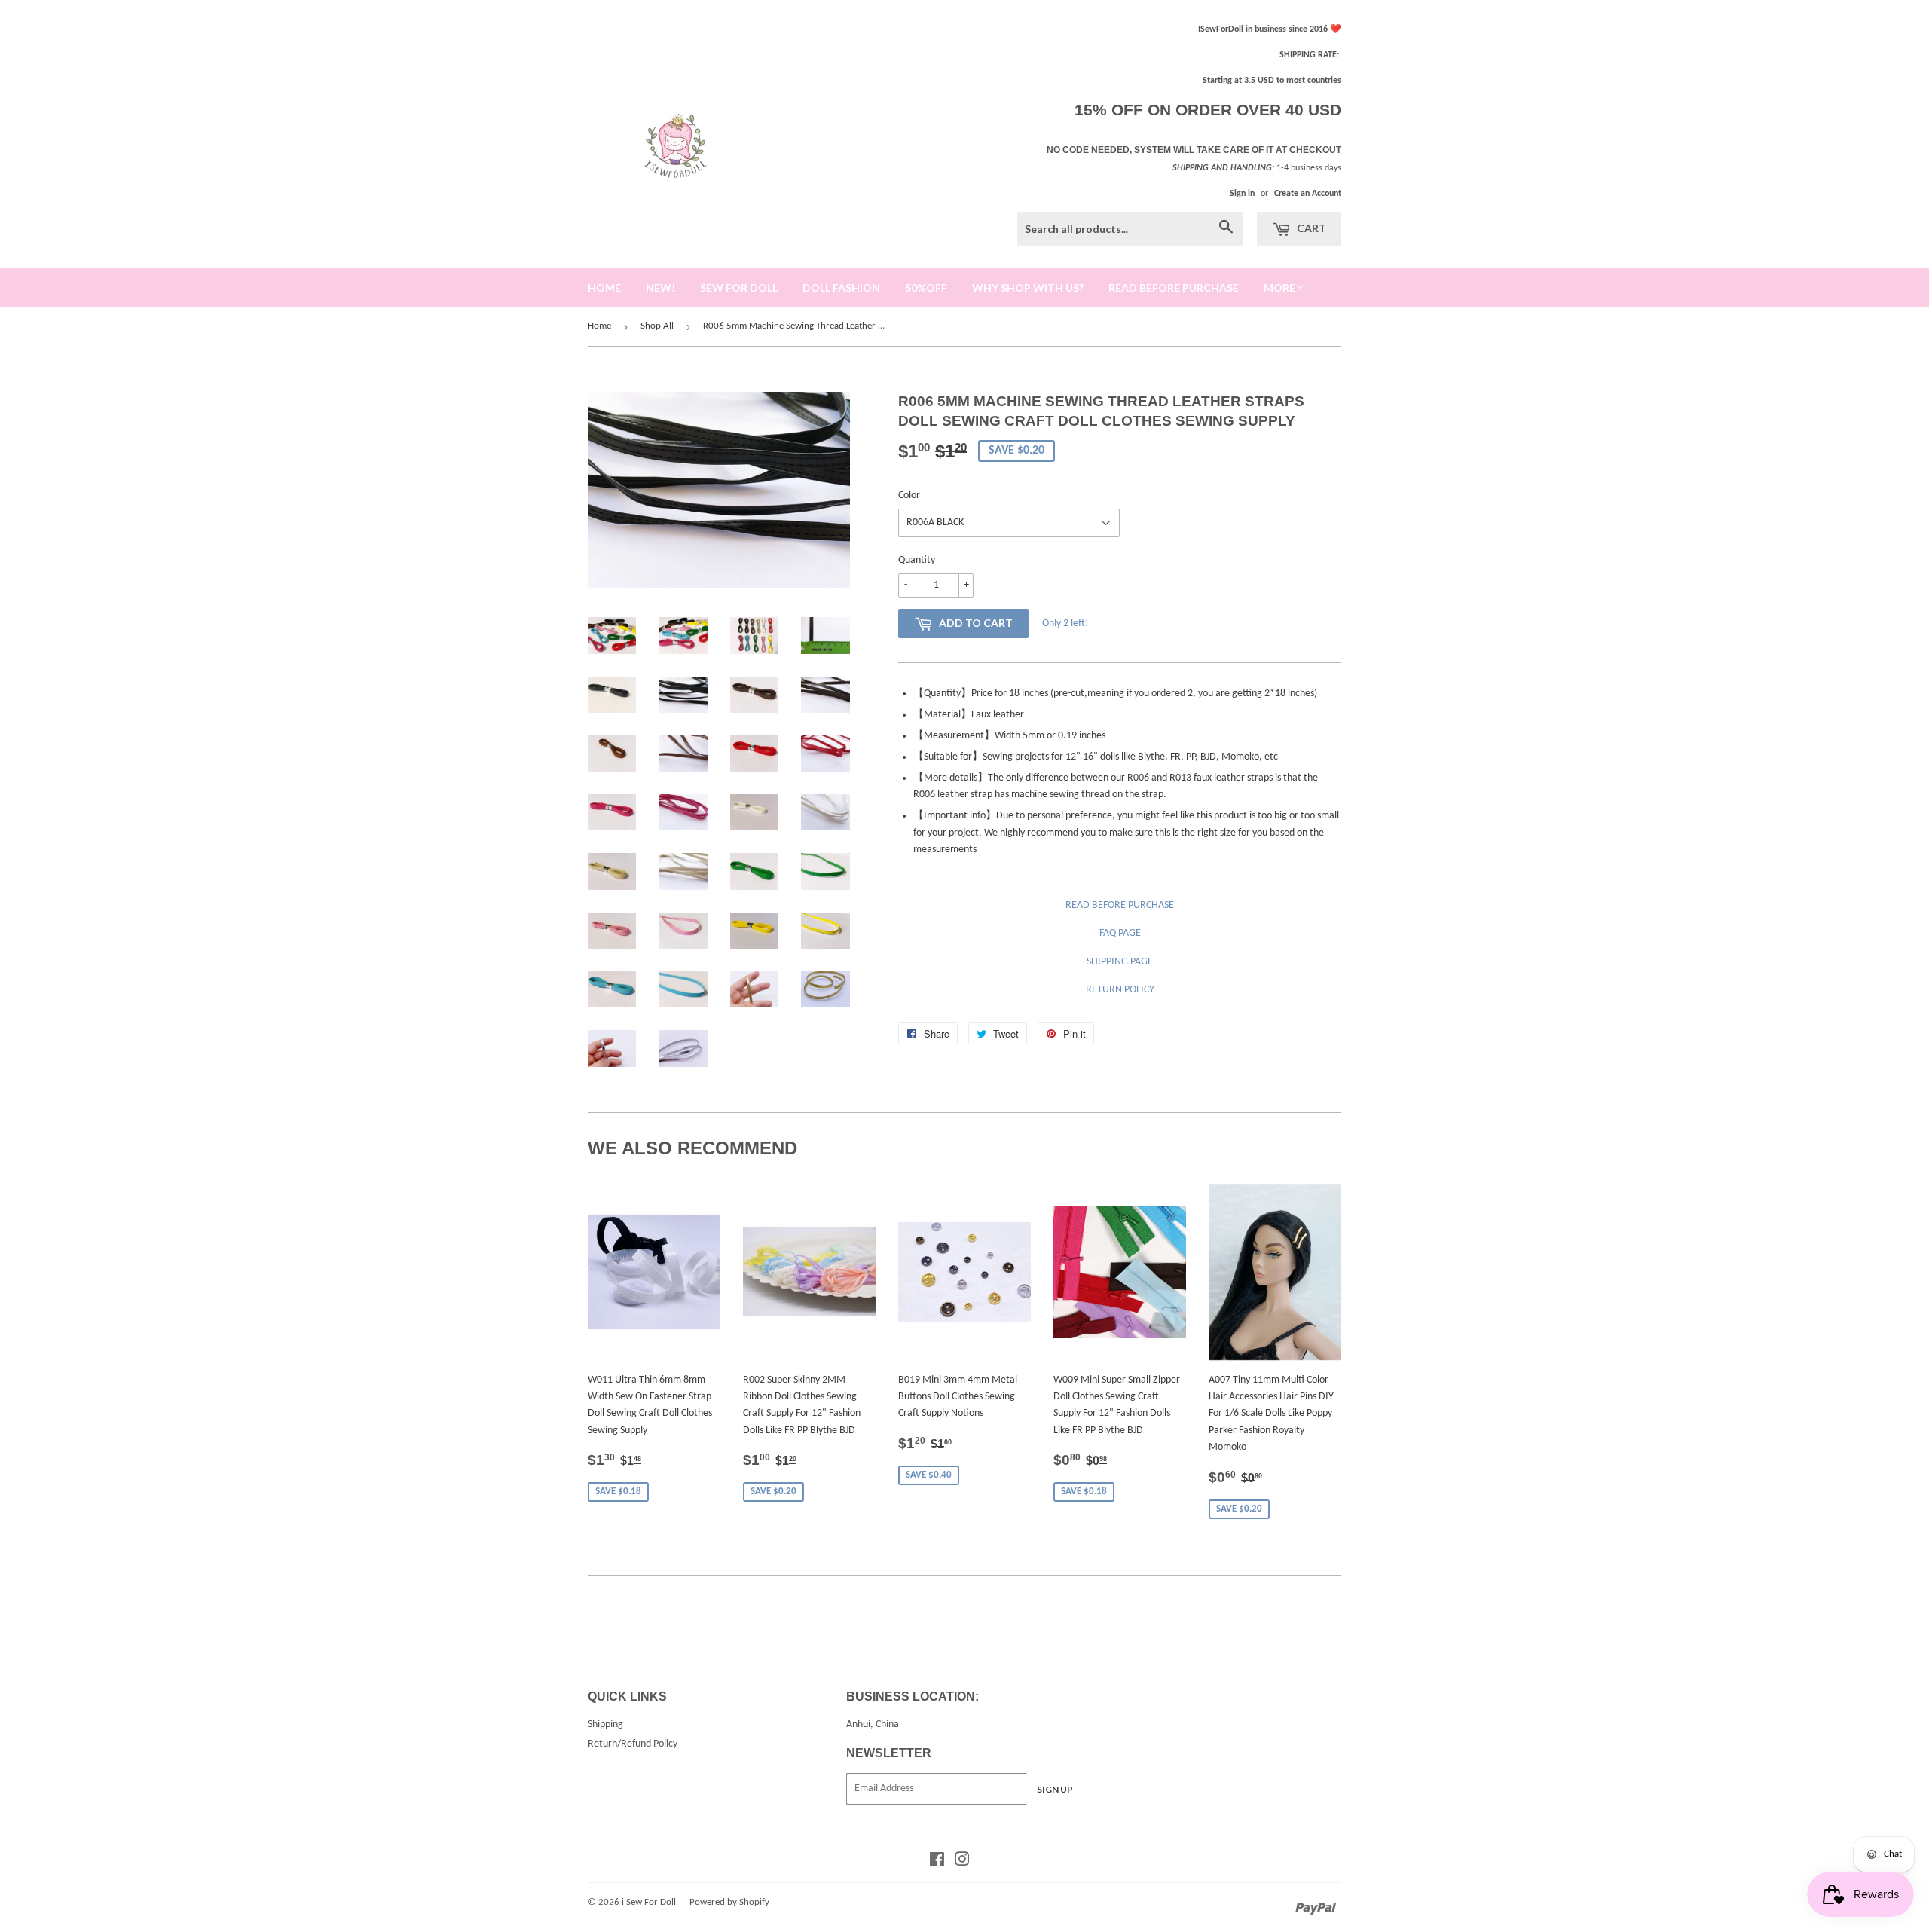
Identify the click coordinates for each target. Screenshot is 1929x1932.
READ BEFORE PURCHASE (1120, 905)
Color (909, 495)
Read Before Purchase (1174, 287)
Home (599, 326)
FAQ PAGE (1120, 933)
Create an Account (1308, 194)
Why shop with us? (1028, 287)
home (604, 287)
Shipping (605, 1724)
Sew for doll (739, 287)
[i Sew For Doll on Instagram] (962, 1862)
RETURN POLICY (1120, 990)
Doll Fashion (841, 287)
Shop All (657, 326)
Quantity (917, 560)
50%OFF (926, 287)
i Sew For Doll (649, 1902)
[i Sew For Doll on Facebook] (937, 1862)
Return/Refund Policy (633, 1744)
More (1279, 287)
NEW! (660, 287)
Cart (1310, 228)
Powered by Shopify (729, 1902)
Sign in (1242, 194)
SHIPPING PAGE (1120, 962)
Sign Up (1055, 1789)
